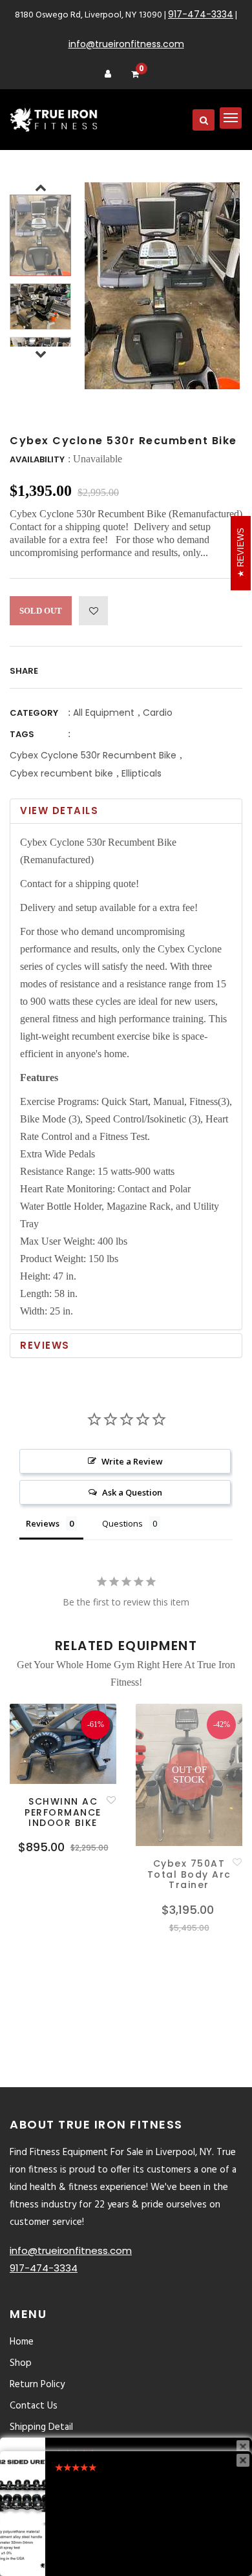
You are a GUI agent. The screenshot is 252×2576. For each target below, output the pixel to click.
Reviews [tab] (43, 1523)
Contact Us (34, 2406)
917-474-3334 (201, 14)
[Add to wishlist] (93, 611)
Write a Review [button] (132, 1461)
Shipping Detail (41, 2427)
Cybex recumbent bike (61, 773)
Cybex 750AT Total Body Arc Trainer (189, 1874)
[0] (135, 75)
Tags (22, 734)
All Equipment (104, 713)
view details (59, 810)
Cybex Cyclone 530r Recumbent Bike (93, 755)
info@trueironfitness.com (126, 44)
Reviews (45, 1345)
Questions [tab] (122, 1523)
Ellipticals (142, 773)
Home (22, 2342)
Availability (37, 459)
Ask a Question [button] (132, 1492)
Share (24, 671)
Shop (21, 2363)
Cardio (158, 713)
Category (34, 713)
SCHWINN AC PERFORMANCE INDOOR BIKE (63, 1812)
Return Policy (37, 2385)
